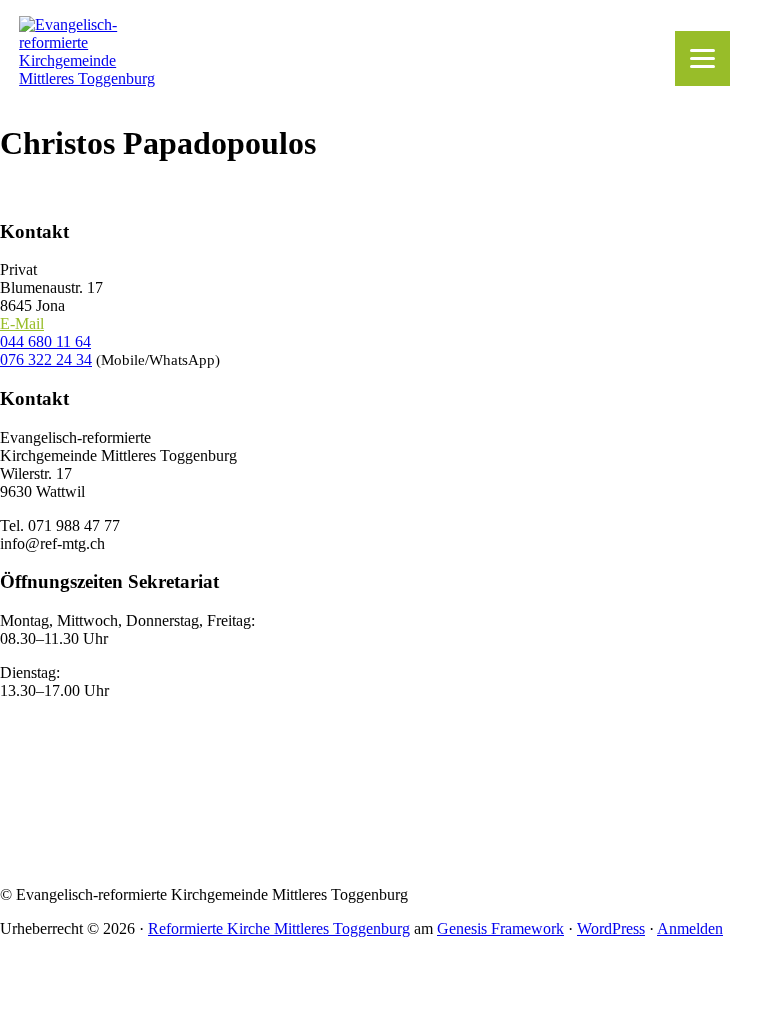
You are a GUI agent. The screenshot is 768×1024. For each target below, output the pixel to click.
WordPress (611, 928)
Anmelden (690, 928)
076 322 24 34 (46, 359)
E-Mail (22, 323)
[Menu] (702, 58)
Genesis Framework (500, 928)
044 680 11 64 (45, 341)
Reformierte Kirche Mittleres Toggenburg (279, 928)
